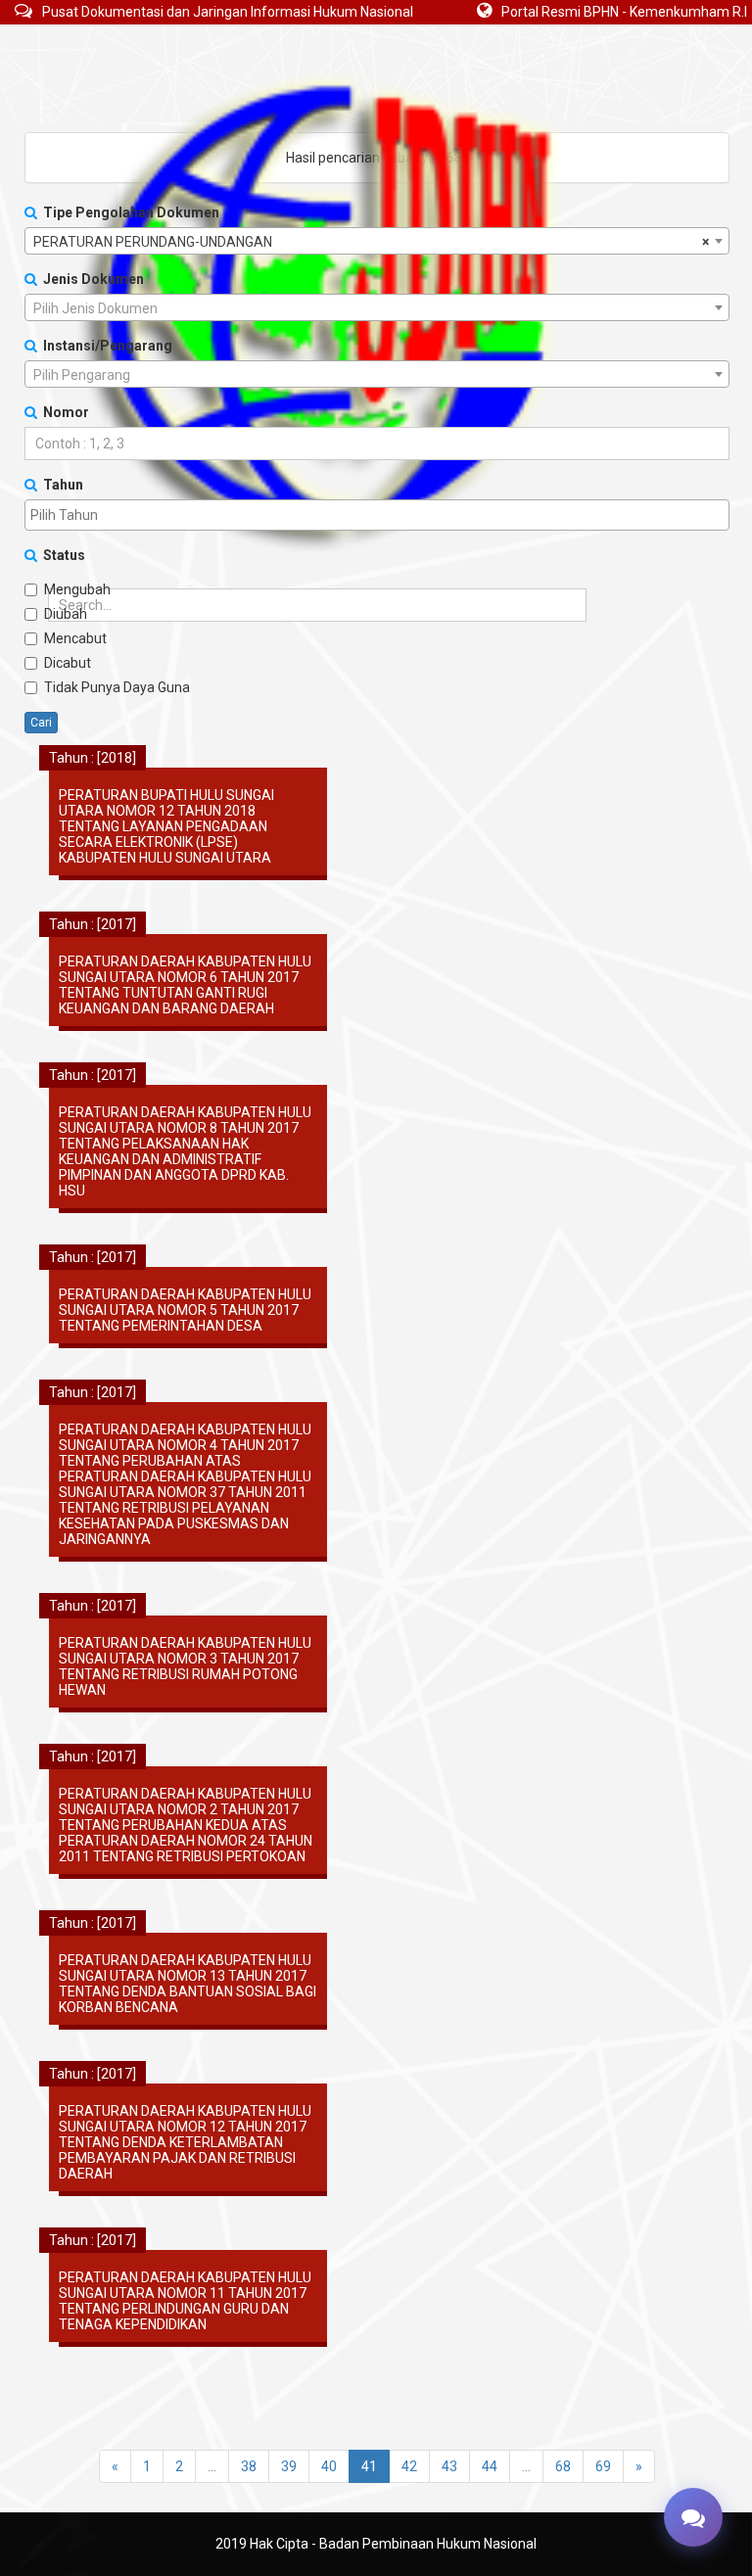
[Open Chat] (693, 2517)
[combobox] (377, 241)
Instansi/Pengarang (105, 346)
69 (603, 2466)
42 (409, 2466)
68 (563, 2466)
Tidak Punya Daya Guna (117, 687)
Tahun (60, 485)
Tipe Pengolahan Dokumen (128, 212)
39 (289, 2466)
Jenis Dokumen (91, 279)
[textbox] (377, 308)
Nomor (63, 412)
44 (490, 2466)
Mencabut (75, 638)
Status (61, 555)
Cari (41, 723)
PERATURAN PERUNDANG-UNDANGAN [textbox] (371, 242)
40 (329, 2466)
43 (449, 2466)
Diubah (66, 614)
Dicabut (68, 663)
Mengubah (77, 589)
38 (249, 2466)
